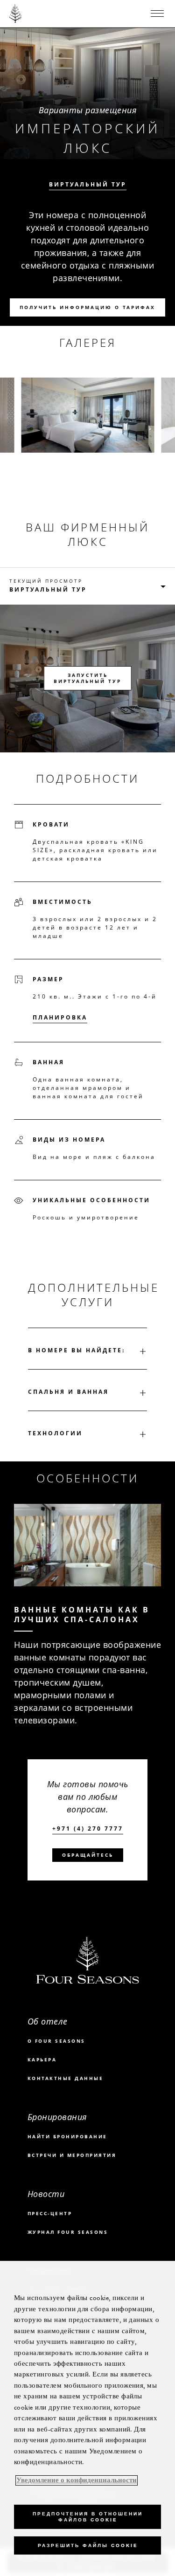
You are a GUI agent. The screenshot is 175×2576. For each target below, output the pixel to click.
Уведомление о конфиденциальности (77, 2480)
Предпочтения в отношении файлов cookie (88, 2517)
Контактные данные (66, 2078)
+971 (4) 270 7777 (88, 1829)
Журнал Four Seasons (68, 2232)
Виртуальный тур (88, 185)
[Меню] (157, 14)
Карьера (42, 2059)
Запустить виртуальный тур (87, 678)
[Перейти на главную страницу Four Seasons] (16, 14)
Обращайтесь (88, 1855)
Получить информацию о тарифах (87, 307)
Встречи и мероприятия (72, 2155)
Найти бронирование (67, 2136)
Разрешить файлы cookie (88, 2545)
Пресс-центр (50, 2213)
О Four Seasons (56, 2041)
